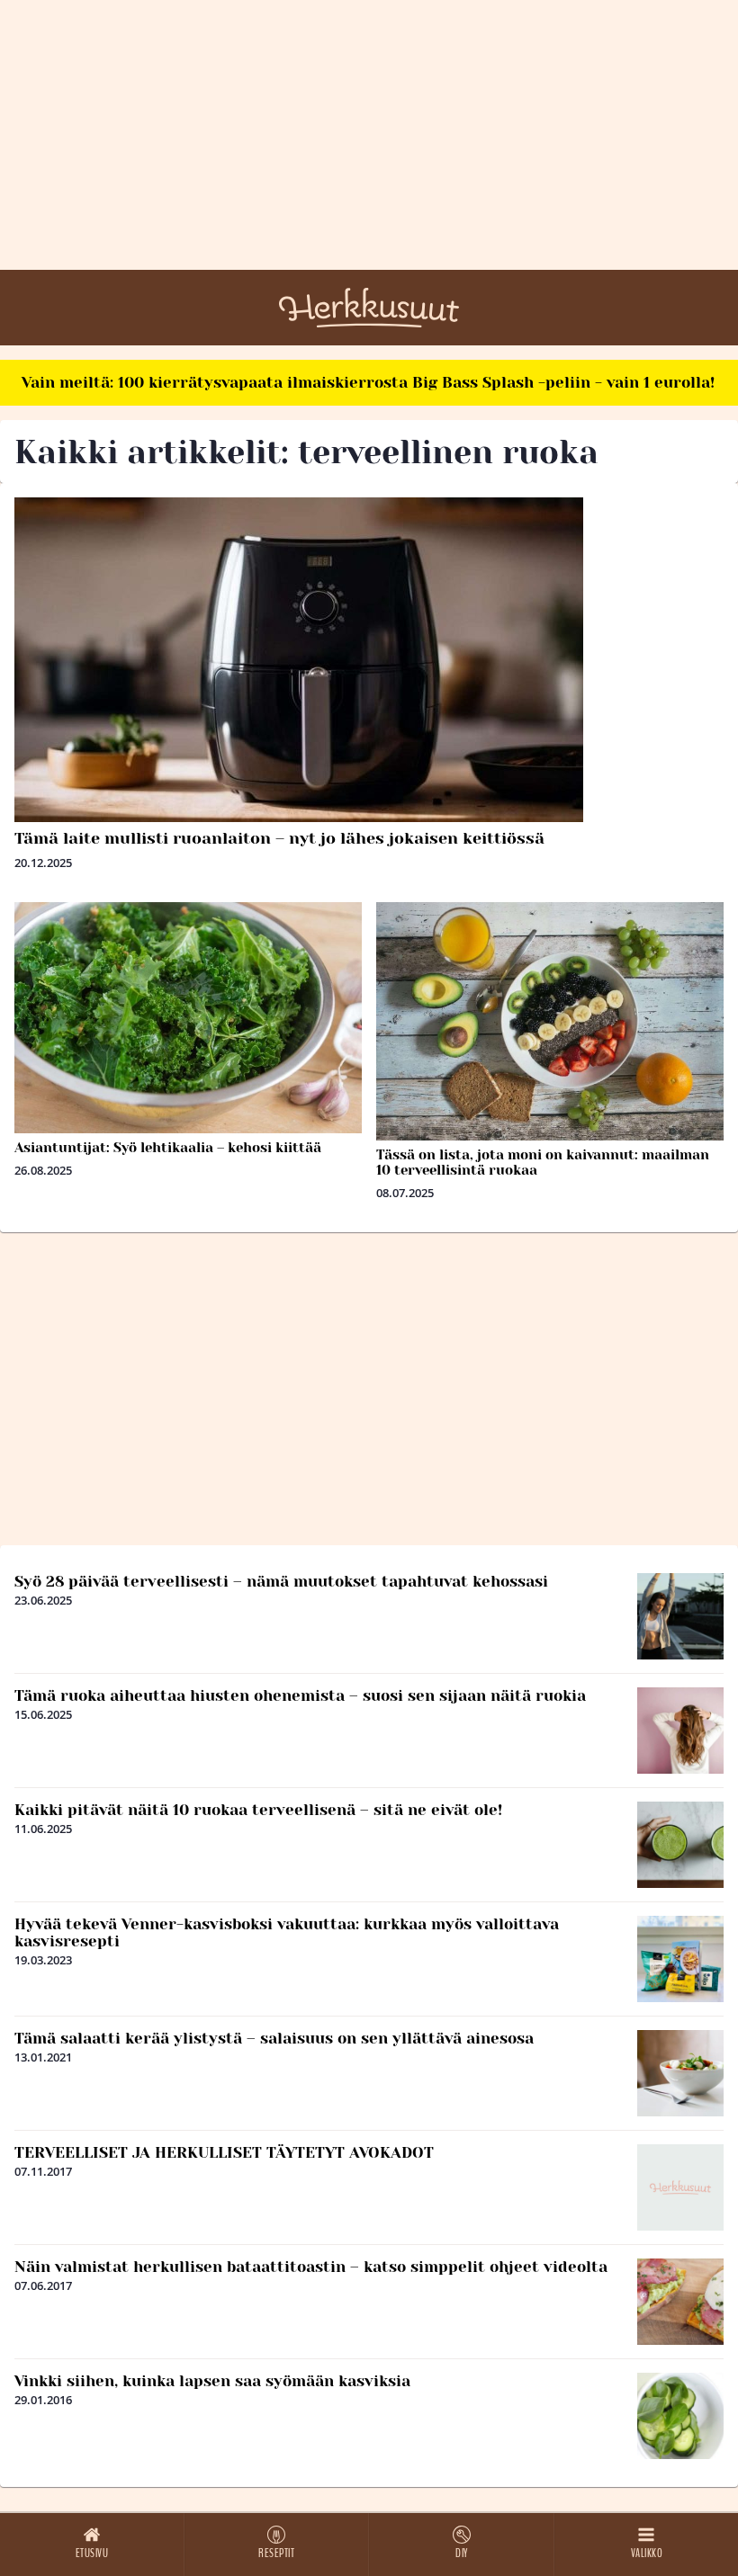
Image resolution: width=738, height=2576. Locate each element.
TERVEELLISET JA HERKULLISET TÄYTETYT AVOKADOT (224, 2152)
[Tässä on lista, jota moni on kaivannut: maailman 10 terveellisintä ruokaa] (550, 1022)
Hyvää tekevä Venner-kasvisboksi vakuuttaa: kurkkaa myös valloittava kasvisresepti (287, 1932)
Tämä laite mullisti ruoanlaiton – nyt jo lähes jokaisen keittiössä (279, 838)
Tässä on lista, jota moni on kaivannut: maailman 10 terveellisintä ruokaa (543, 1163)
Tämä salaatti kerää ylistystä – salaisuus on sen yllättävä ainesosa (274, 2038)
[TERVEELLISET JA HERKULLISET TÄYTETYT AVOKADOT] (680, 2187)
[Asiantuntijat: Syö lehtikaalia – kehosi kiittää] (188, 1018)
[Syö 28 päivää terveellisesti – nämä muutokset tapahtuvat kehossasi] (680, 1616)
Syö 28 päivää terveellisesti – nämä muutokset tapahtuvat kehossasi (281, 1581)
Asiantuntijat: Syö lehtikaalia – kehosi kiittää (168, 1148)
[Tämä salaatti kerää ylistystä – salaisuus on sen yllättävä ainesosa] (680, 2073)
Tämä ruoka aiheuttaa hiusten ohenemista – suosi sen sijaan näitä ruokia (300, 1695)
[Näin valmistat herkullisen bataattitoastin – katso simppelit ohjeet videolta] (680, 2302)
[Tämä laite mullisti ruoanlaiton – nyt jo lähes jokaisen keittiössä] (369, 660)
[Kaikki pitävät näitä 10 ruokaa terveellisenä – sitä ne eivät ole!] (680, 1845)
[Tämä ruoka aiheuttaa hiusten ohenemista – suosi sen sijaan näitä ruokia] (680, 1731)
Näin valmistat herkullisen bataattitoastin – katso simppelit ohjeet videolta (311, 2267)
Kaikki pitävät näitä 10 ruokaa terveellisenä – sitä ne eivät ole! (258, 1810)
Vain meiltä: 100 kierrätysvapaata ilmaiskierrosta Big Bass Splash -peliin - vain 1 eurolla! (368, 382)
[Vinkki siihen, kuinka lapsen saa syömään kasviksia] (680, 2416)
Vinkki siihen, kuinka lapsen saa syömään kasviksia (212, 2381)
